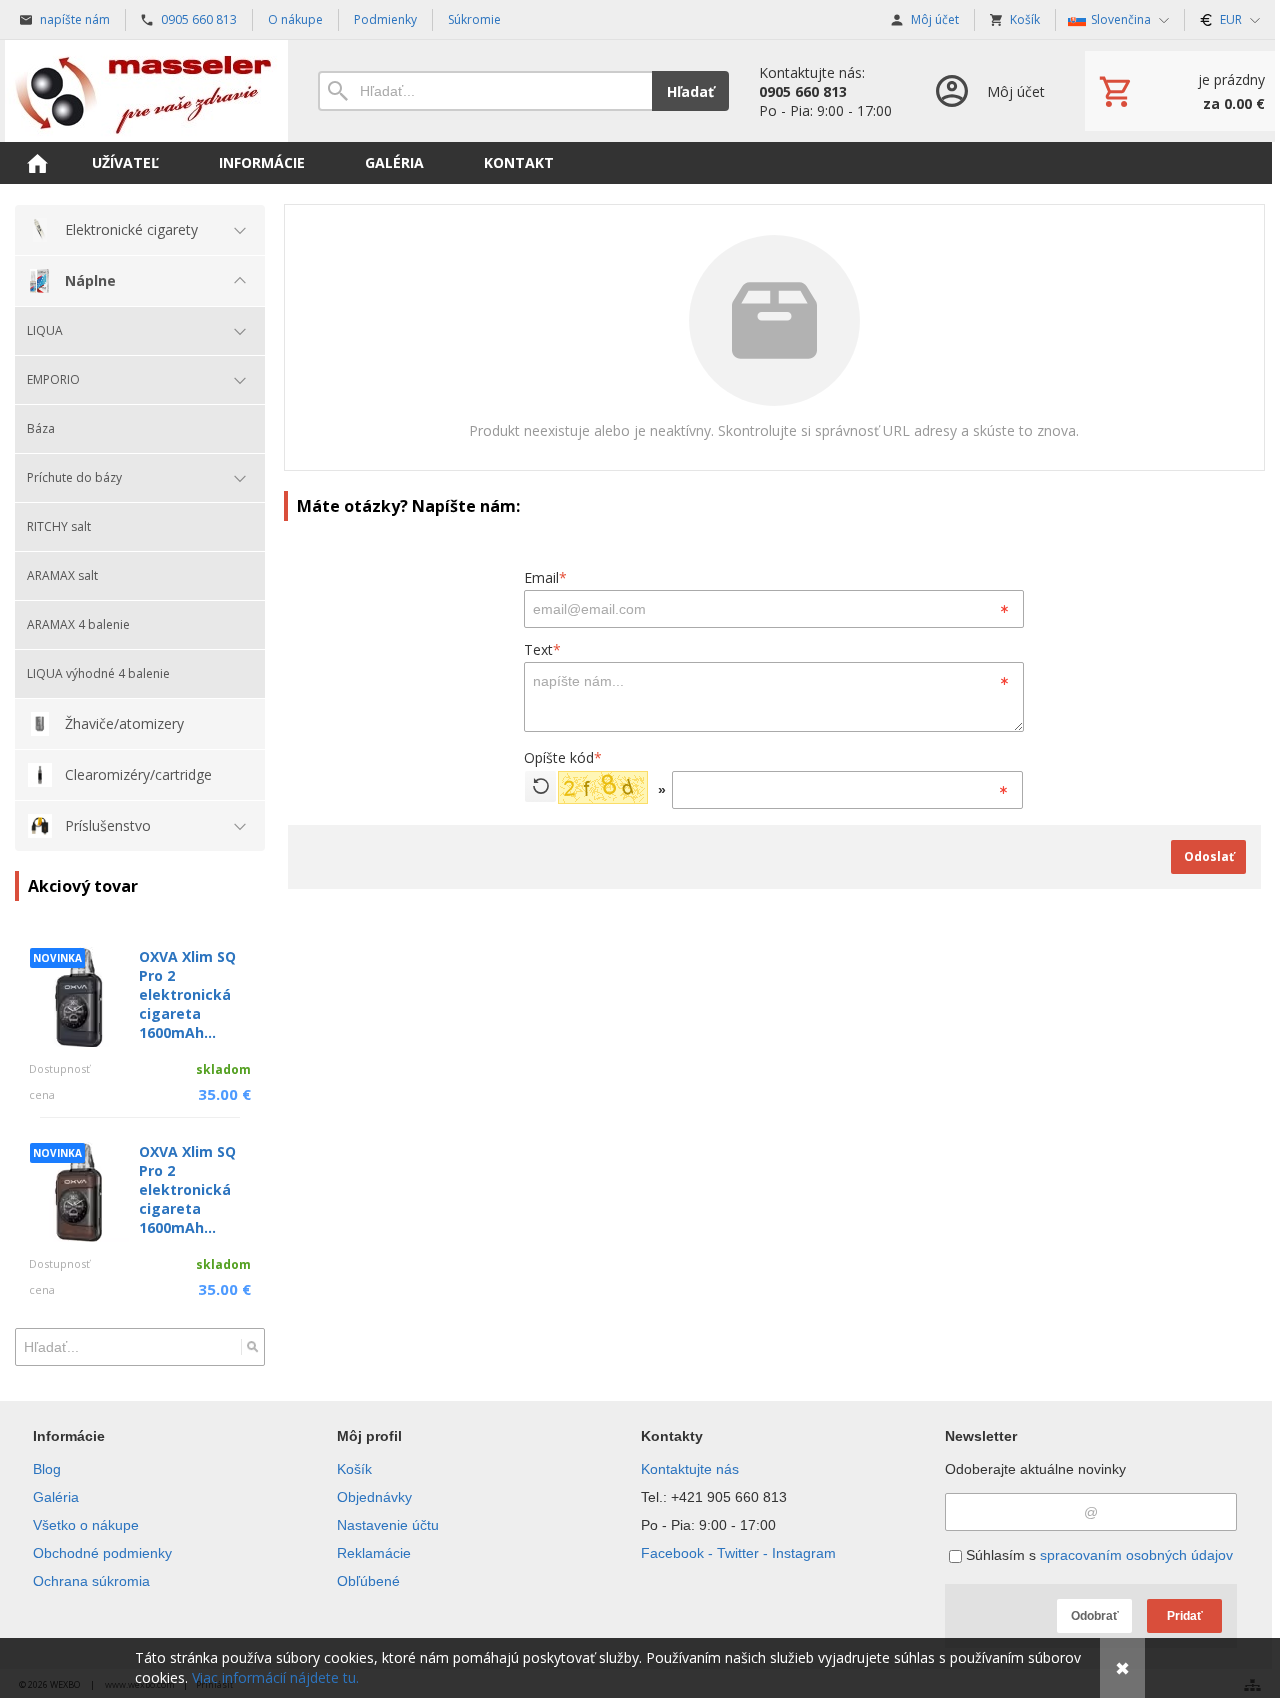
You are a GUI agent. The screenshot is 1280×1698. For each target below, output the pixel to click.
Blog (47, 1469)
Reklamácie (374, 1553)
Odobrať (1095, 1616)
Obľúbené (368, 1581)
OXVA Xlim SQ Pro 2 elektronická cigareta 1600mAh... (187, 994)
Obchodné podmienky (102, 1553)
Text (542, 649)
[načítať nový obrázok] (540, 786)
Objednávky (374, 1497)
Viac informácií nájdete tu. (275, 1677)
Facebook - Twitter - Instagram (738, 1553)
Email (545, 577)
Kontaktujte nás (690, 1469)
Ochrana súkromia (91, 1581)
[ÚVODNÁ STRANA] (37, 163)
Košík (354, 1469)
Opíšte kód (563, 757)
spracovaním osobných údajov (1136, 1555)
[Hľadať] (252, 1347)
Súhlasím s (1097, 1555)
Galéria (56, 1497)
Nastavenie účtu (388, 1525)
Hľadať (690, 91)
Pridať (1185, 1616)
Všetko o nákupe (86, 1525)
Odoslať (1209, 856)
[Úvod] (146, 91)
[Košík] (1180, 91)
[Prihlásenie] (988, 91)
